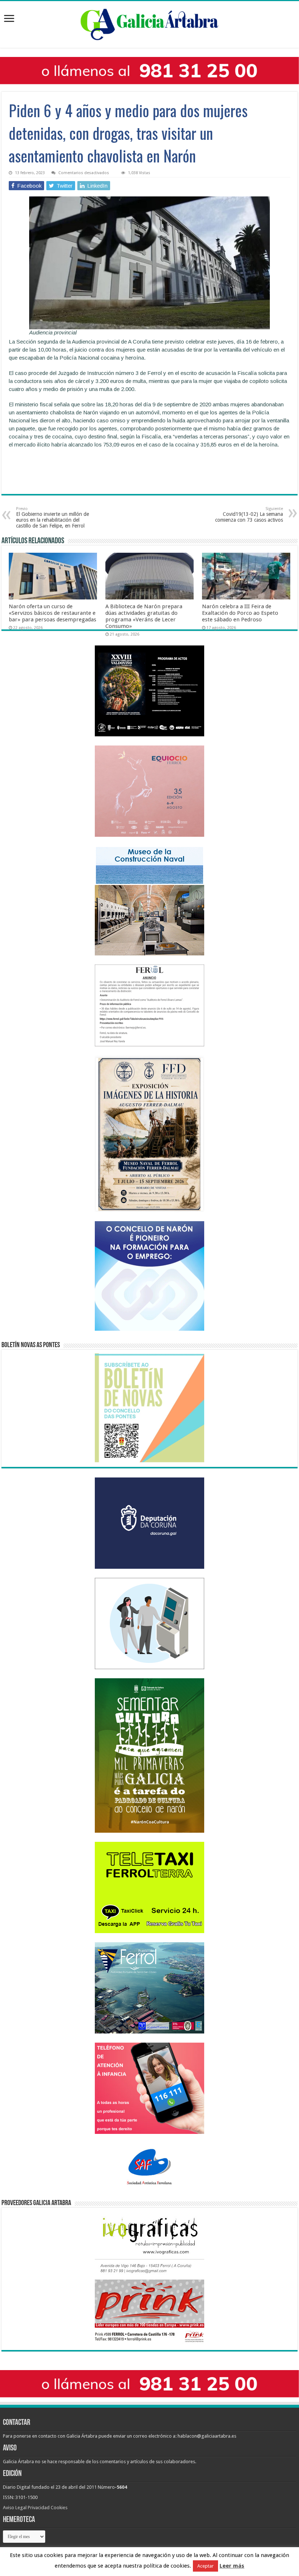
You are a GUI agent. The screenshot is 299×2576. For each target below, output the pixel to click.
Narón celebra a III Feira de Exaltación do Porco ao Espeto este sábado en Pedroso (240, 613)
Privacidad (39, 2508)
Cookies (59, 2508)
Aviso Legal (15, 2508)
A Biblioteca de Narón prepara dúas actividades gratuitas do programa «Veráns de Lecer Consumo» (144, 616)
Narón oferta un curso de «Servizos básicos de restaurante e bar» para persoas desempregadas (53, 613)
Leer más (232, 2566)
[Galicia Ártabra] (149, 23)
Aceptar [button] (205, 2566)
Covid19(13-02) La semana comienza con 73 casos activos (249, 515)
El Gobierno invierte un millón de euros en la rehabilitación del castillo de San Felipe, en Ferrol (53, 517)
